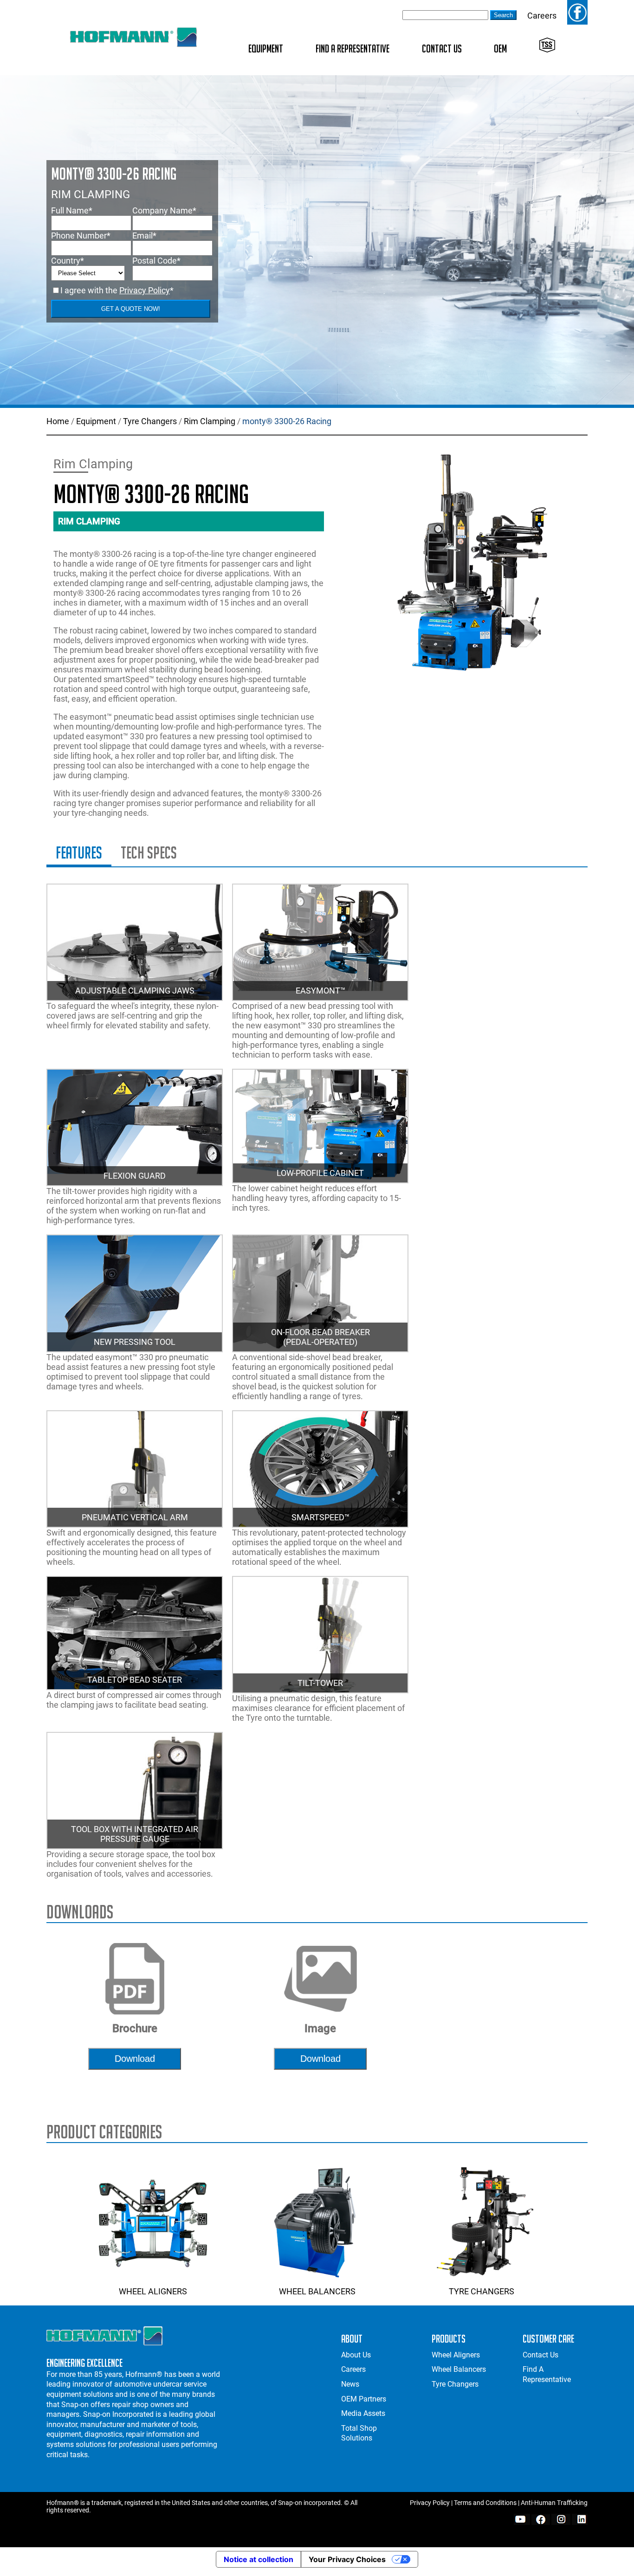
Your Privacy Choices (347, 2559)
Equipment (266, 48)
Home (58, 421)
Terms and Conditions (485, 2503)
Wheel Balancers (317, 2291)
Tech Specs (149, 853)
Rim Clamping (210, 421)
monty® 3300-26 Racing (287, 421)
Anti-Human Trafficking (554, 2503)
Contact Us (442, 48)
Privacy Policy (145, 290)
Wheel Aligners (153, 2291)
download (135, 2059)
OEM (500, 48)
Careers (542, 16)
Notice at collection (259, 2559)
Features (79, 853)
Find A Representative (353, 48)
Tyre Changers (150, 421)
